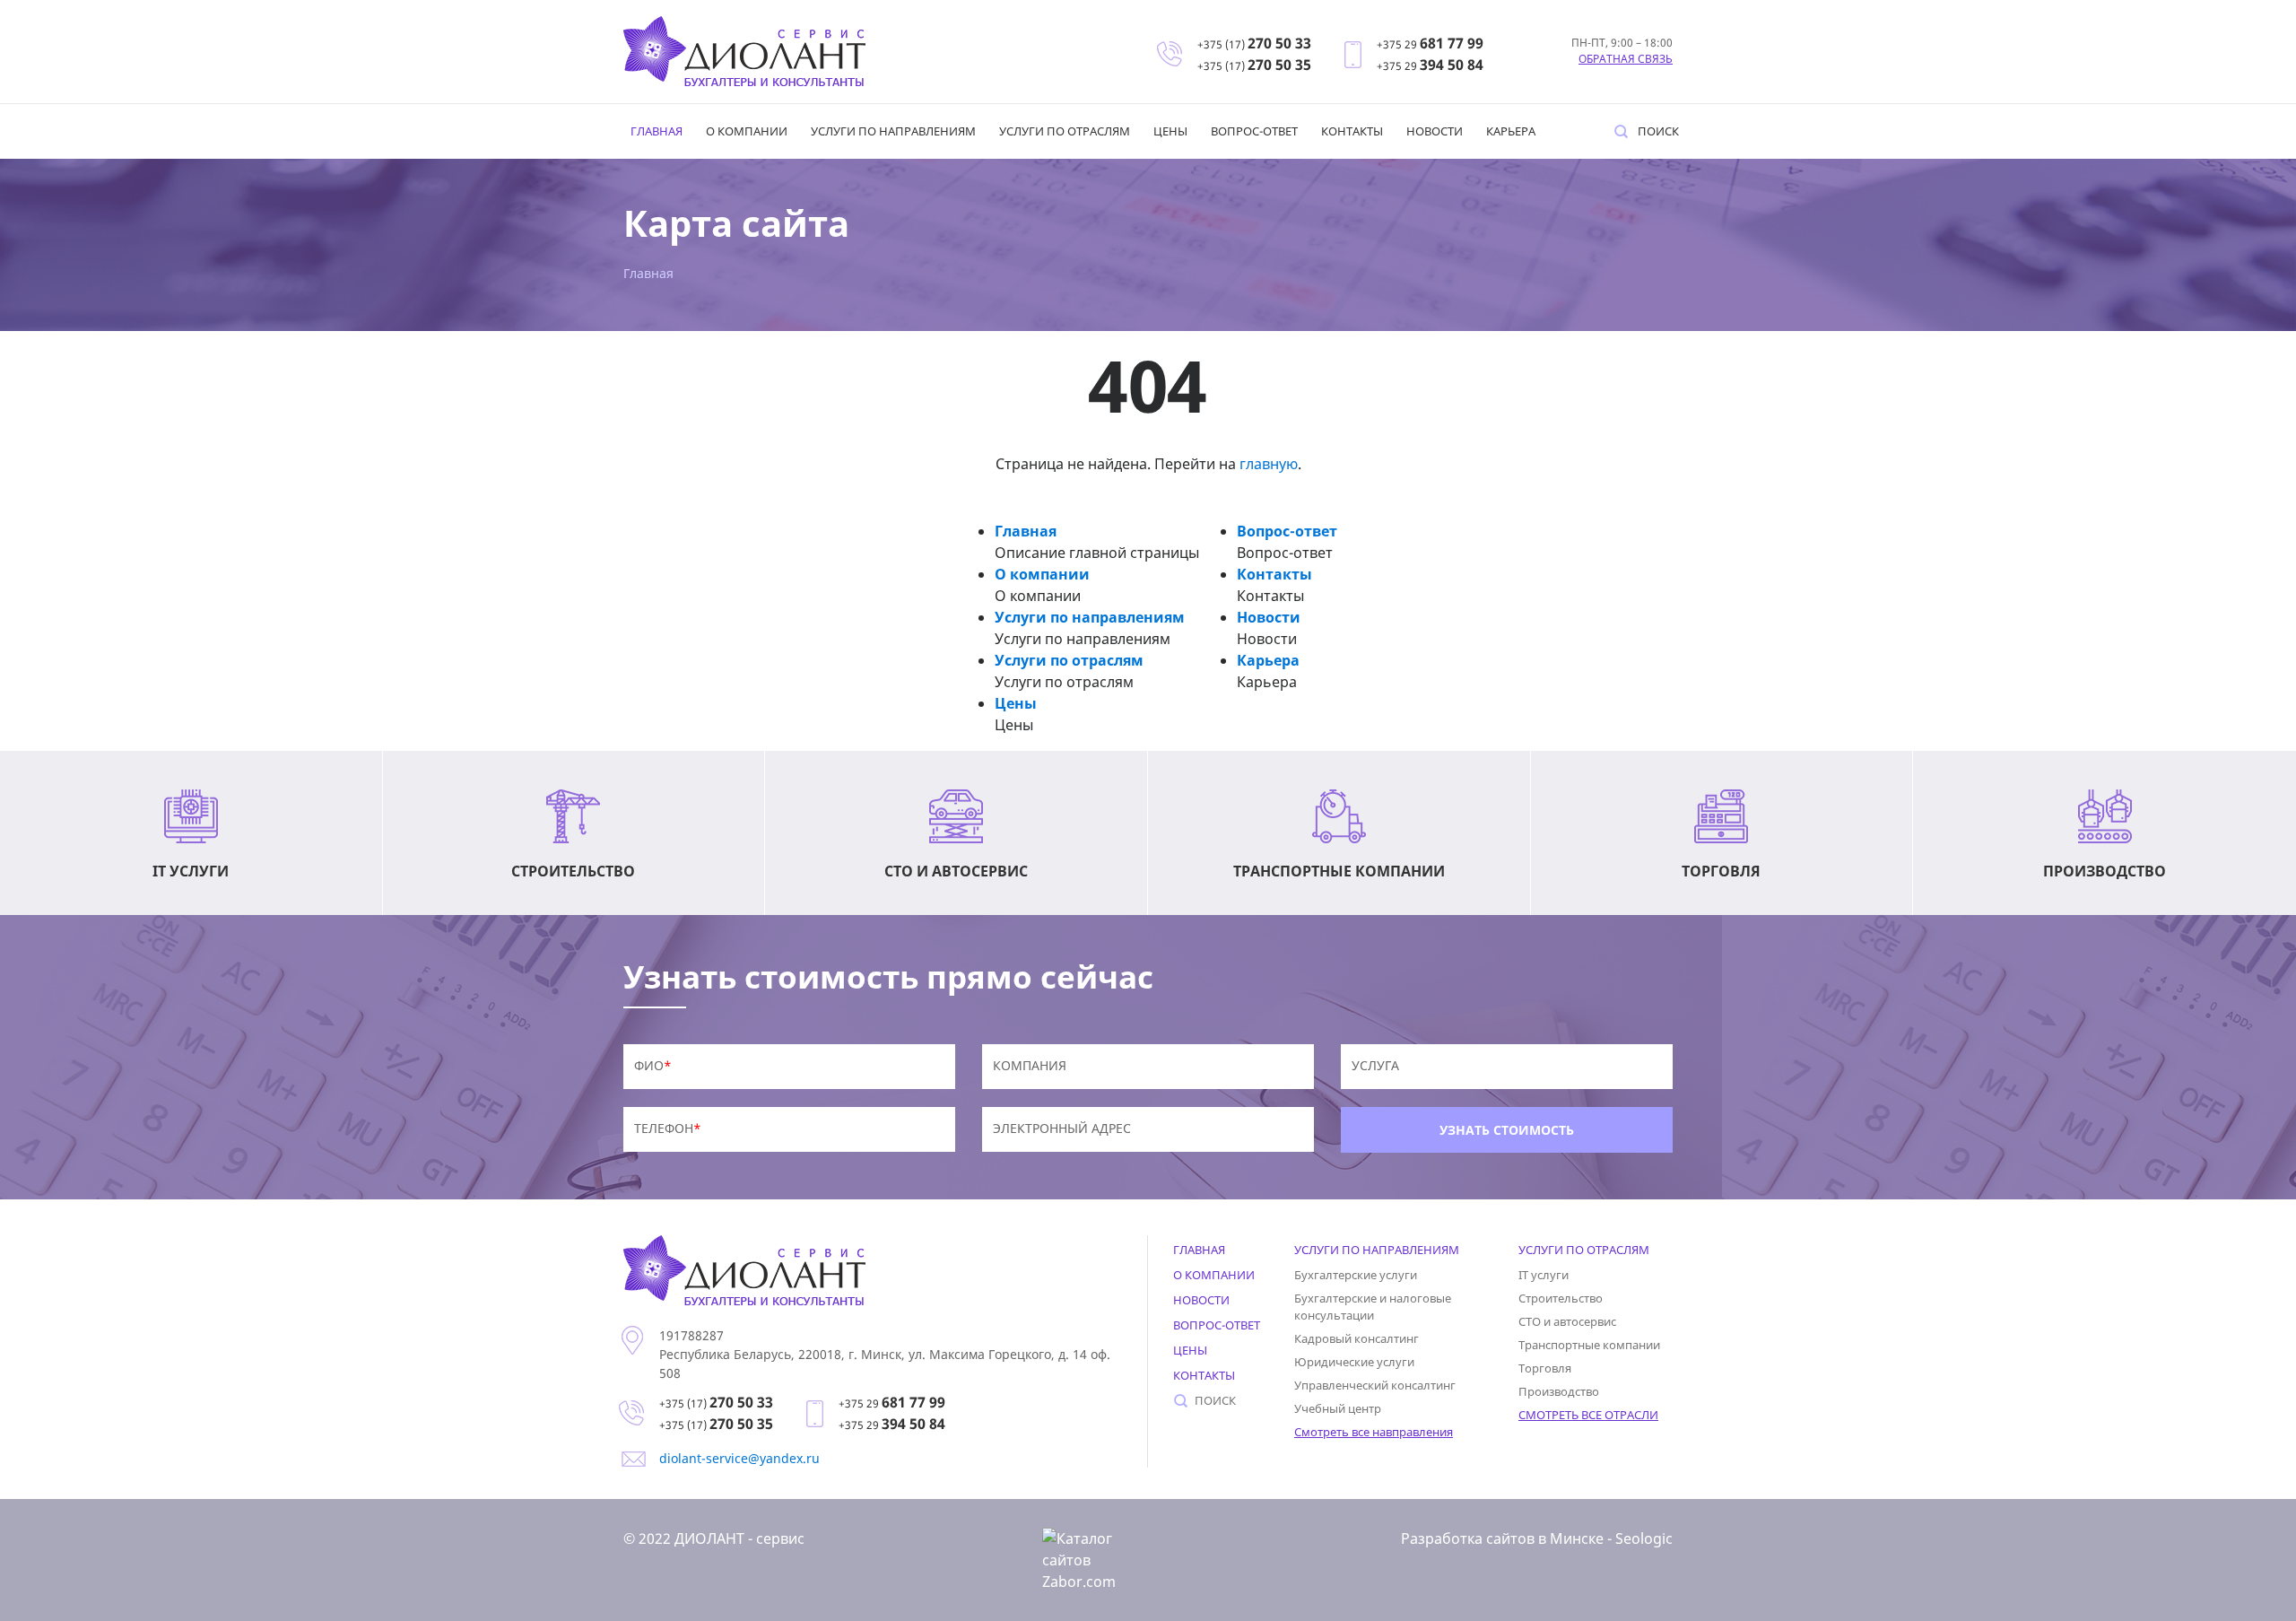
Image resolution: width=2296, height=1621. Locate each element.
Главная (657, 131)
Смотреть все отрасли (1588, 1415)
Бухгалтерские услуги (1356, 1275)
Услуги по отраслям (1065, 131)
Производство (1559, 1391)
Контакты (1352, 131)
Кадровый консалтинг (1357, 1338)
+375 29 (1430, 44)
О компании (747, 131)
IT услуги (1544, 1275)
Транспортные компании (1589, 1345)
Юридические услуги (1354, 1362)
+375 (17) (1254, 44)
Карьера (1511, 131)
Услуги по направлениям (893, 131)
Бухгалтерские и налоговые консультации (1373, 1307)
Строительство (1561, 1298)
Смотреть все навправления (1374, 1432)
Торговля (1545, 1368)
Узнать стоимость (1507, 1130)
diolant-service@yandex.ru (739, 1458)
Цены (1170, 131)
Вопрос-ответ (1254, 131)
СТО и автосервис (1567, 1321)
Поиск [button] (1658, 131)
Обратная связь (1626, 59)
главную (1269, 464)
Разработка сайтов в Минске (1502, 1538)
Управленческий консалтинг (1375, 1385)
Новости (1435, 131)
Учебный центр (1338, 1408)
